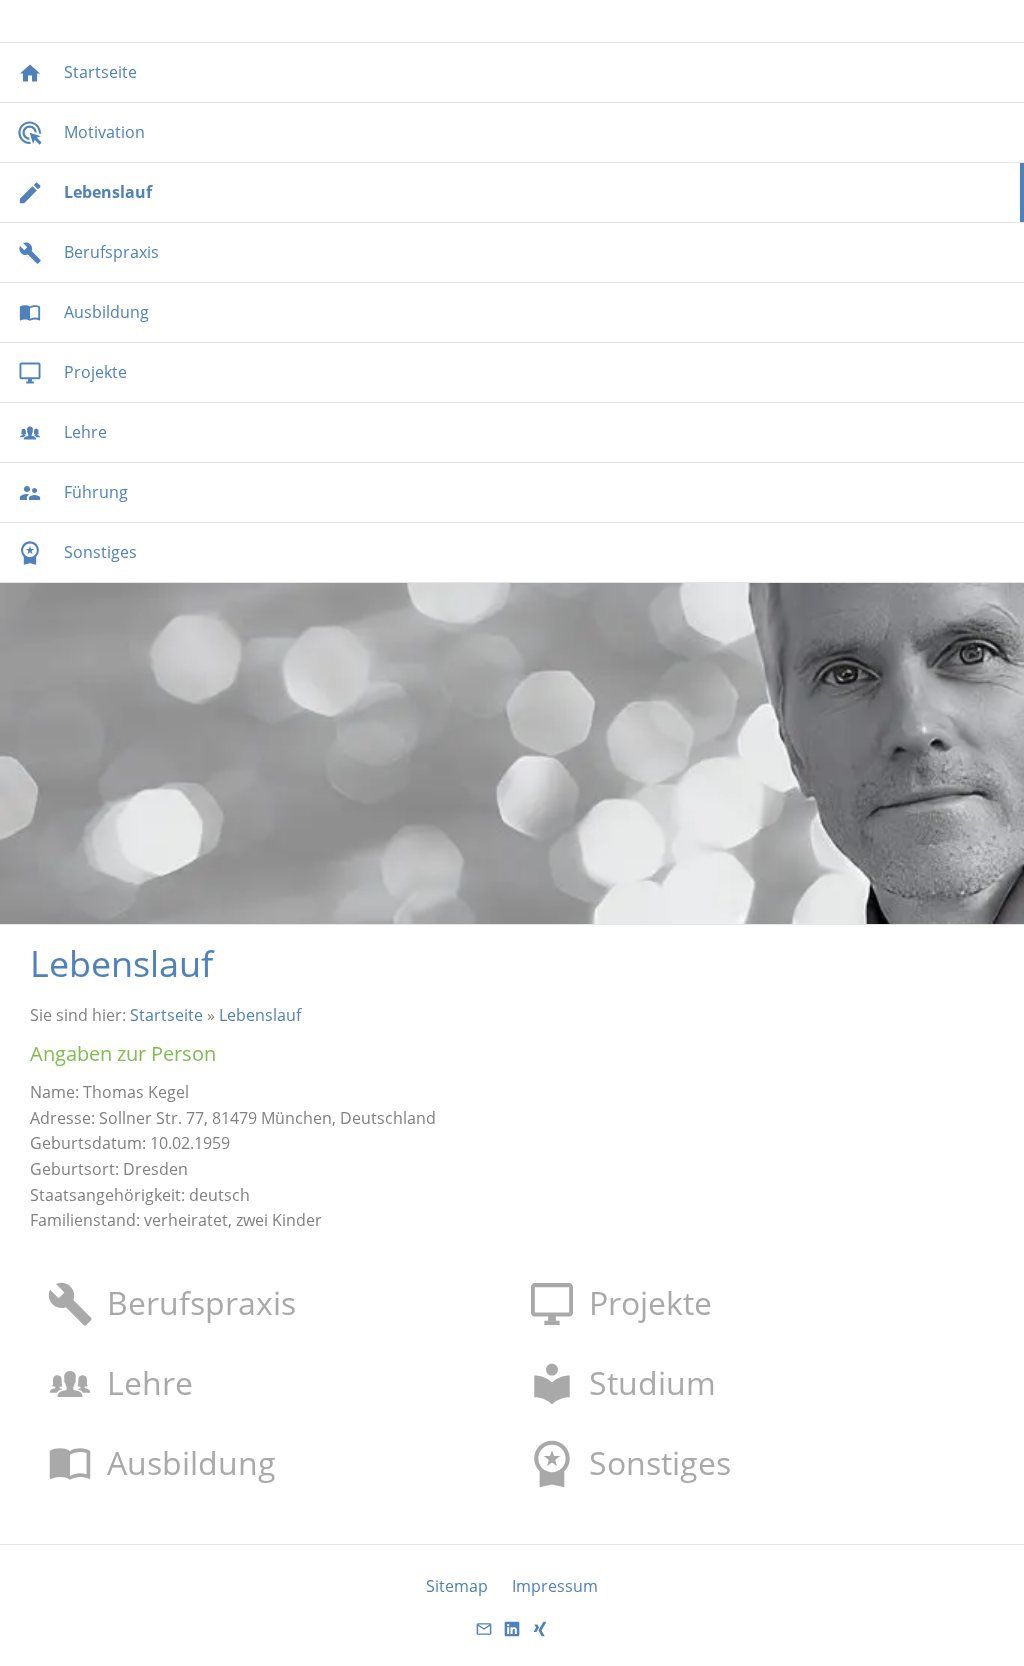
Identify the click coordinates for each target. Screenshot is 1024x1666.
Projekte (650, 1302)
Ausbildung (191, 1462)
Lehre (150, 1382)
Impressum (555, 1586)
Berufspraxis (201, 1302)
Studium (652, 1382)
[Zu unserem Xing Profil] (540, 1635)
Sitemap (457, 1586)
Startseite (166, 1015)
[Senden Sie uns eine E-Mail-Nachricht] (484, 1635)
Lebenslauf (260, 1015)
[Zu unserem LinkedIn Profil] (512, 1635)
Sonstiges (660, 1462)
